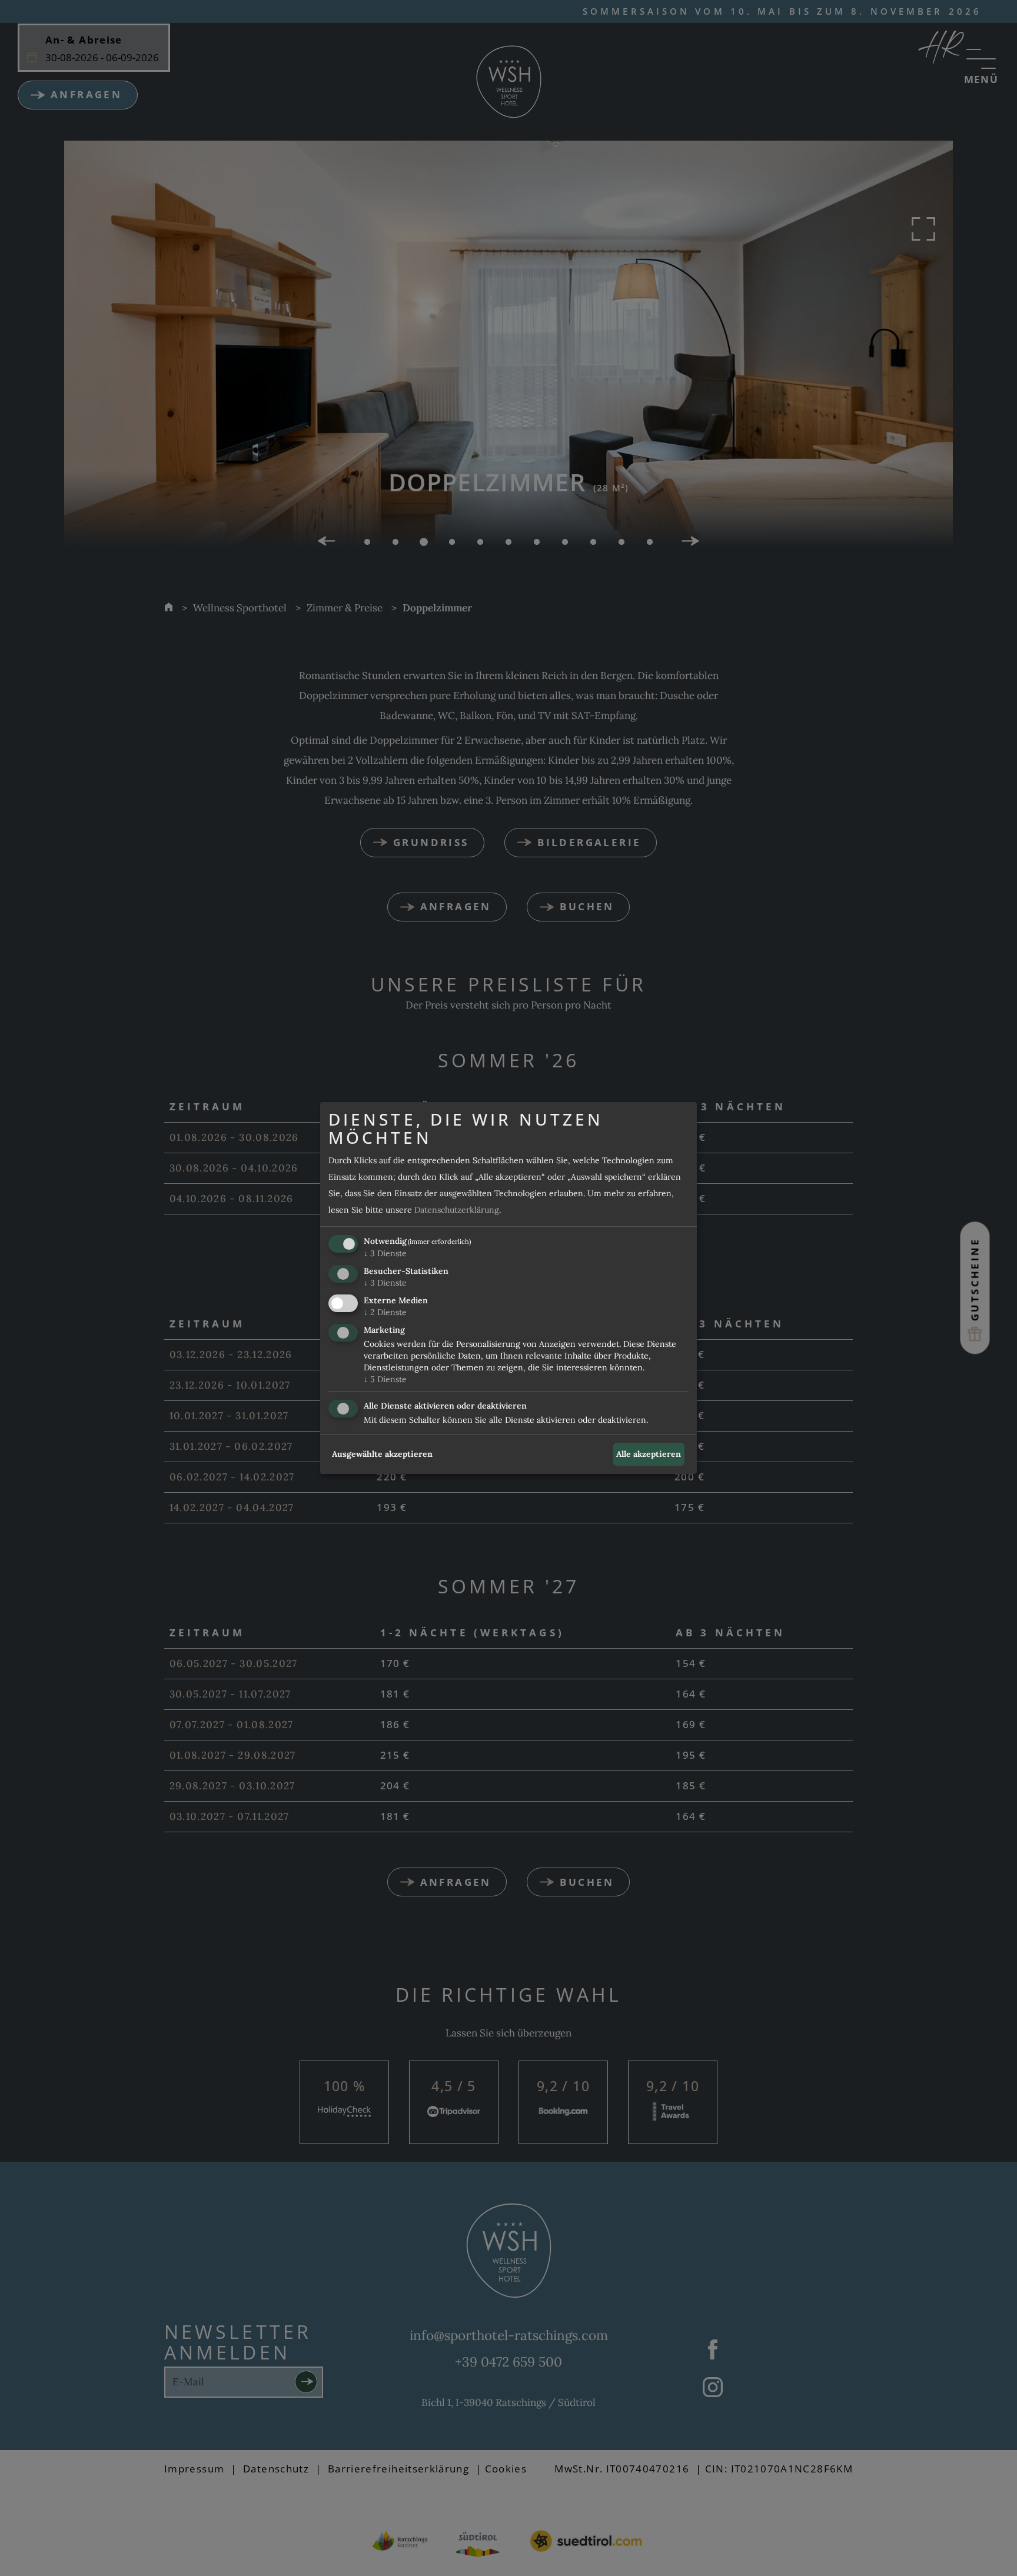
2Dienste (385, 1312)
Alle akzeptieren (649, 1454)
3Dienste (385, 1254)
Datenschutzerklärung (457, 1210)
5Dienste (385, 1379)
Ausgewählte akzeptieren (382, 1454)
